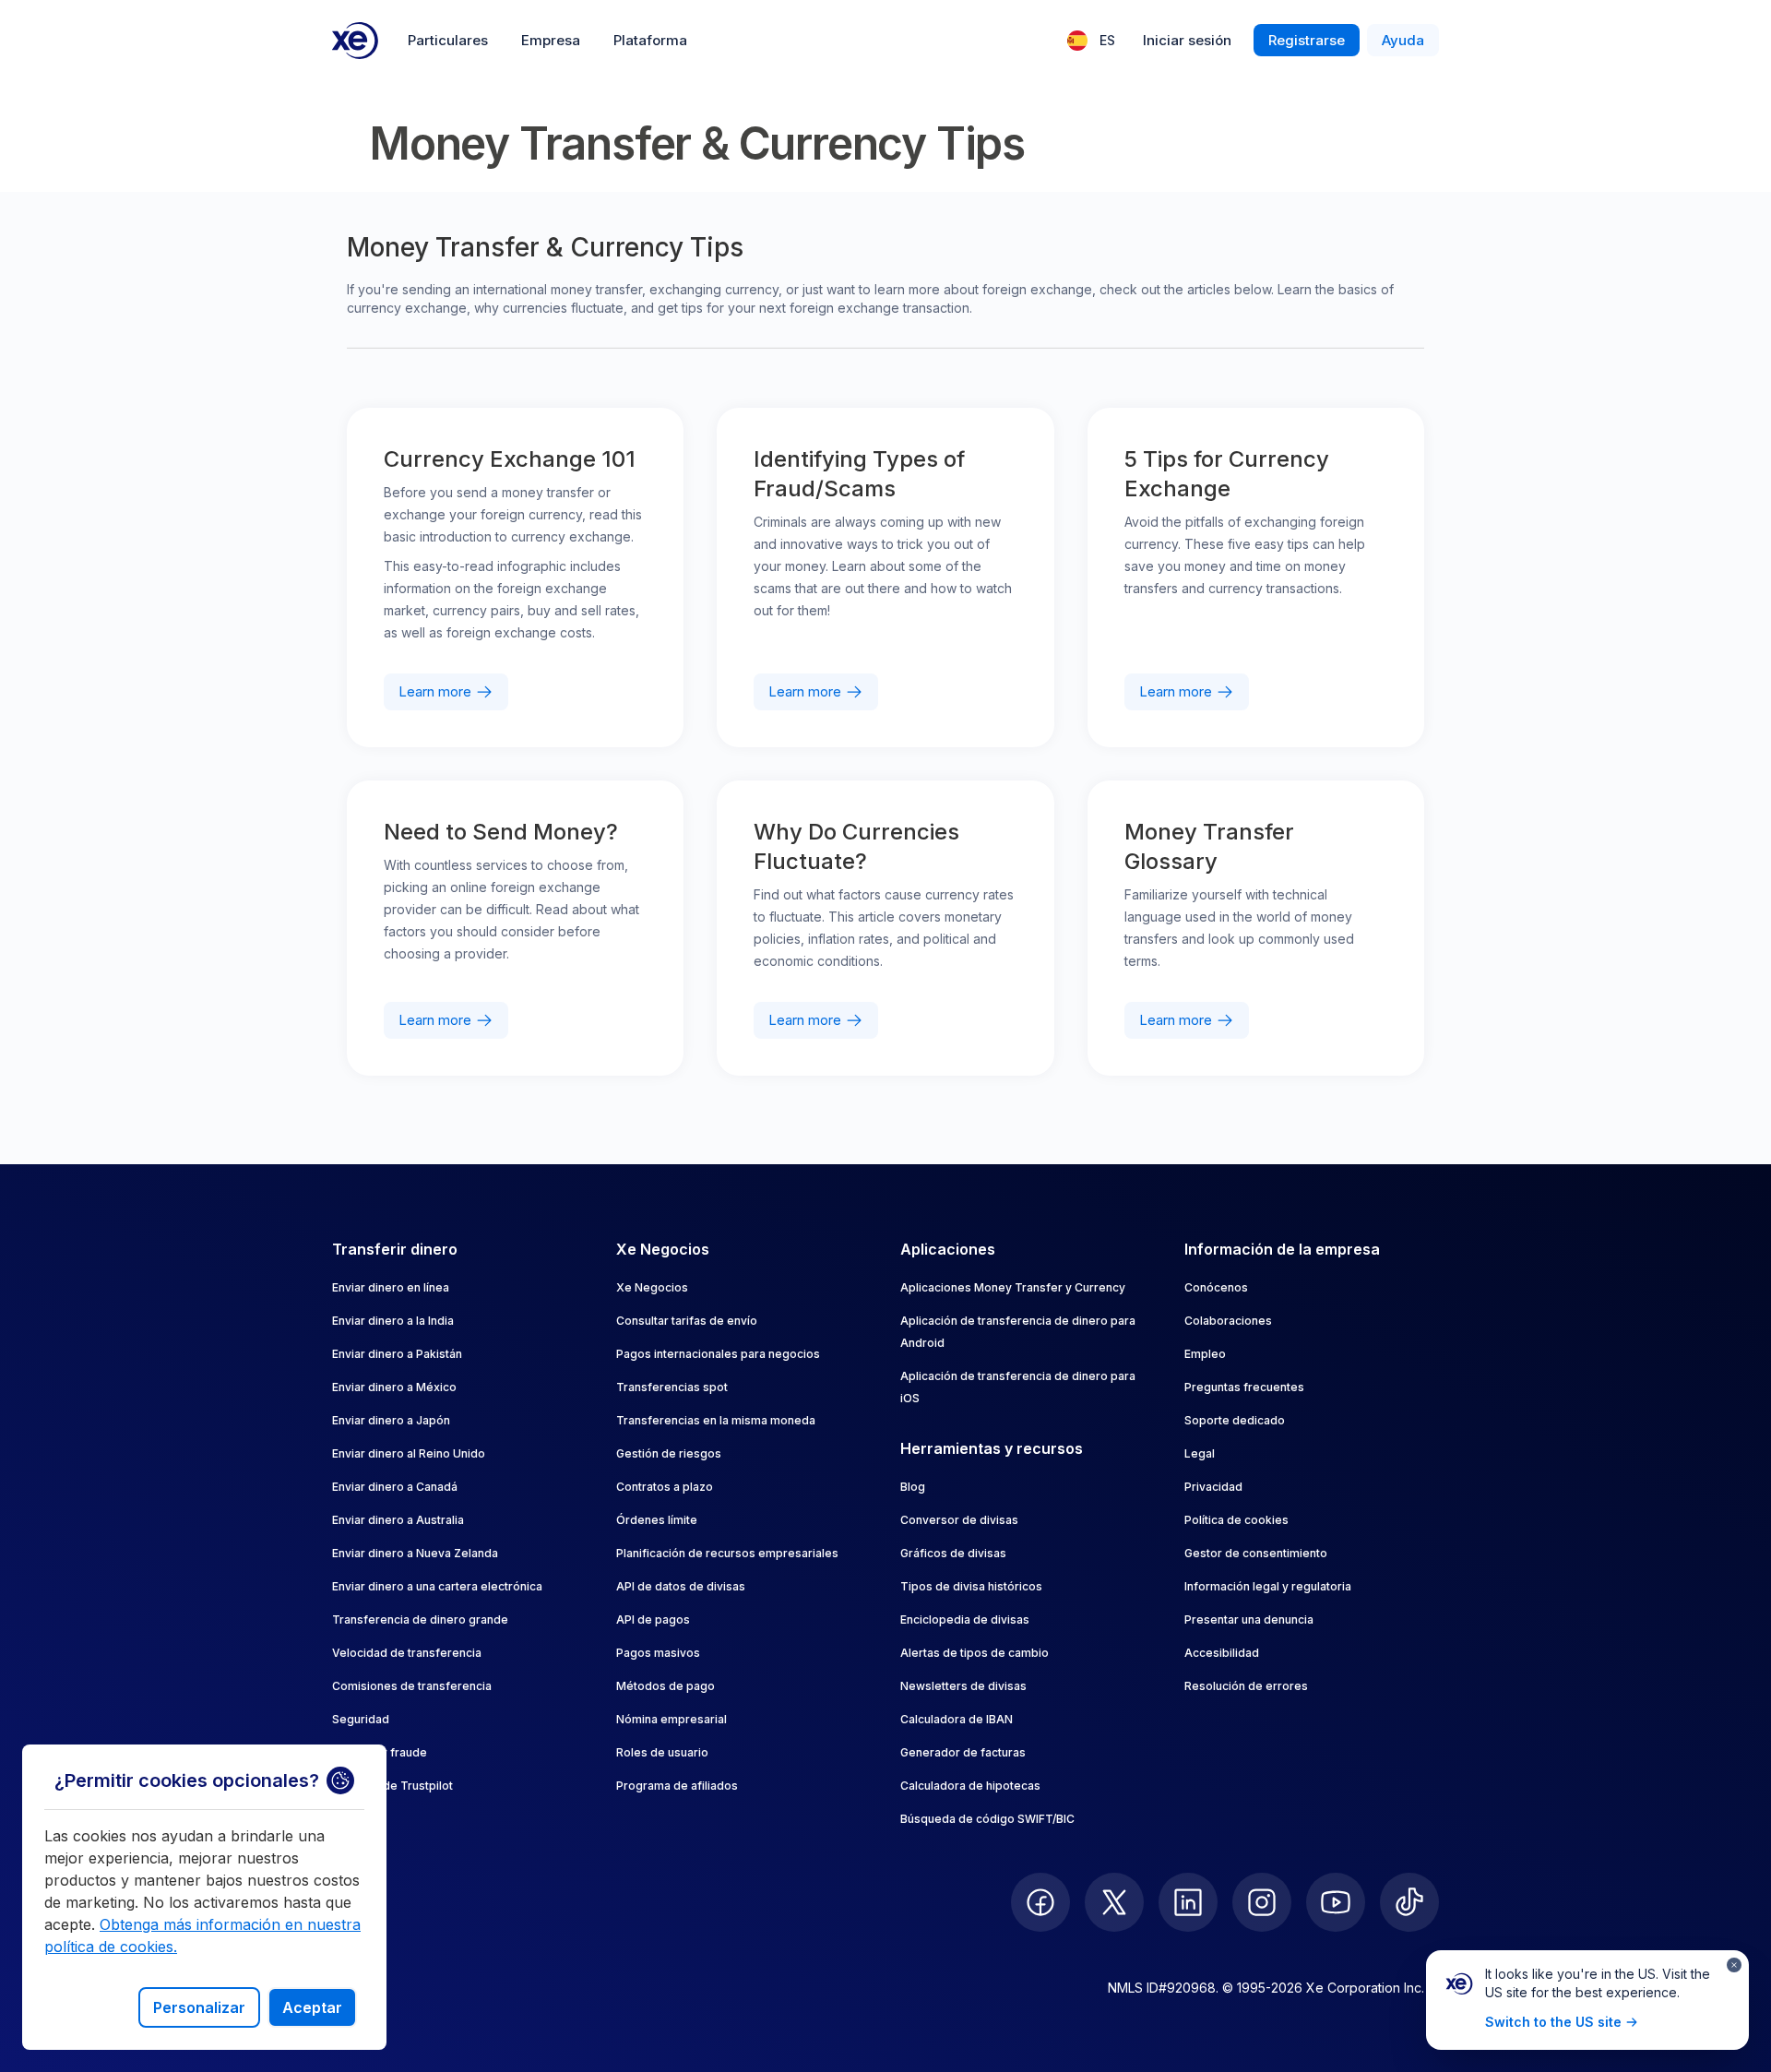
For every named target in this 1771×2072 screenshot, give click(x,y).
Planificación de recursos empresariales (727, 1553)
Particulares (448, 40)
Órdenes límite (657, 1520)
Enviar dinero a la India (393, 1321)
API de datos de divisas (681, 1586)
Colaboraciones (1228, 1321)
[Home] (355, 41)
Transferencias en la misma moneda (716, 1420)
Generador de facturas (963, 1752)
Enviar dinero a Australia (398, 1520)
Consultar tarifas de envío (687, 1321)
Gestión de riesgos (669, 1453)
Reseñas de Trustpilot (392, 1786)
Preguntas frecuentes (1244, 1387)
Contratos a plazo (665, 1487)
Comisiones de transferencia (412, 1686)
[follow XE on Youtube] (1336, 1902)
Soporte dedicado (1235, 1420)
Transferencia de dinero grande (420, 1619)
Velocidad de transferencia (407, 1653)
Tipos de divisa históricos (971, 1586)
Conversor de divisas (959, 1520)
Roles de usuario (662, 1752)
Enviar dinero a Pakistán (397, 1354)
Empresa (551, 40)
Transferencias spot (672, 1387)
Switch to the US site (1553, 2022)
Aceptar (312, 2007)
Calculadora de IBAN (957, 1719)
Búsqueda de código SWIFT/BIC (987, 1819)
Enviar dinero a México (394, 1387)
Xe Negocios (652, 1287)
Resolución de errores (1246, 1686)
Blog (913, 1487)
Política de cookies (1236, 1520)
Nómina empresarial (672, 1719)
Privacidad (1213, 1487)
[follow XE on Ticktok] (1409, 1902)
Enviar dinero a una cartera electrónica (437, 1586)
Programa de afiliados (677, 1786)
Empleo (1205, 1354)
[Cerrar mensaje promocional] (1734, 1965)
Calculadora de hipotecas (970, 1786)
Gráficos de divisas (953, 1553)
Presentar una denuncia (1249, 1619)
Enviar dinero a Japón (391, 1420)
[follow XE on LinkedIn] (1188, 1902)
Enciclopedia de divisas (965, 1619)
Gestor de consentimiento (1256, 1553)
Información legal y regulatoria (1268, 1586)
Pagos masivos (658, 1653)
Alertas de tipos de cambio (975, 1653)
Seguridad (361, 1719)
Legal (1200, 1453)
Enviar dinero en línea (391, 1287)
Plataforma (650, 40)
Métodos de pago (666, 1686)
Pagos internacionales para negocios (718, 1354)
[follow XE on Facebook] (1040, 1902)
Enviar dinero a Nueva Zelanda (415, 1553)
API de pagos (653, 1619)
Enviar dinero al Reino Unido (409, 1453)
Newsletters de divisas (963, 1686)
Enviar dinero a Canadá (395, 1487)
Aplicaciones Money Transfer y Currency (1013, 1287)
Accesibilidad (1222, 1653)
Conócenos (1216, 1287)
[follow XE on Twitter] (1114, 1902)
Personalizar (199, 2007)
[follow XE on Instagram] (1262, 1902)
